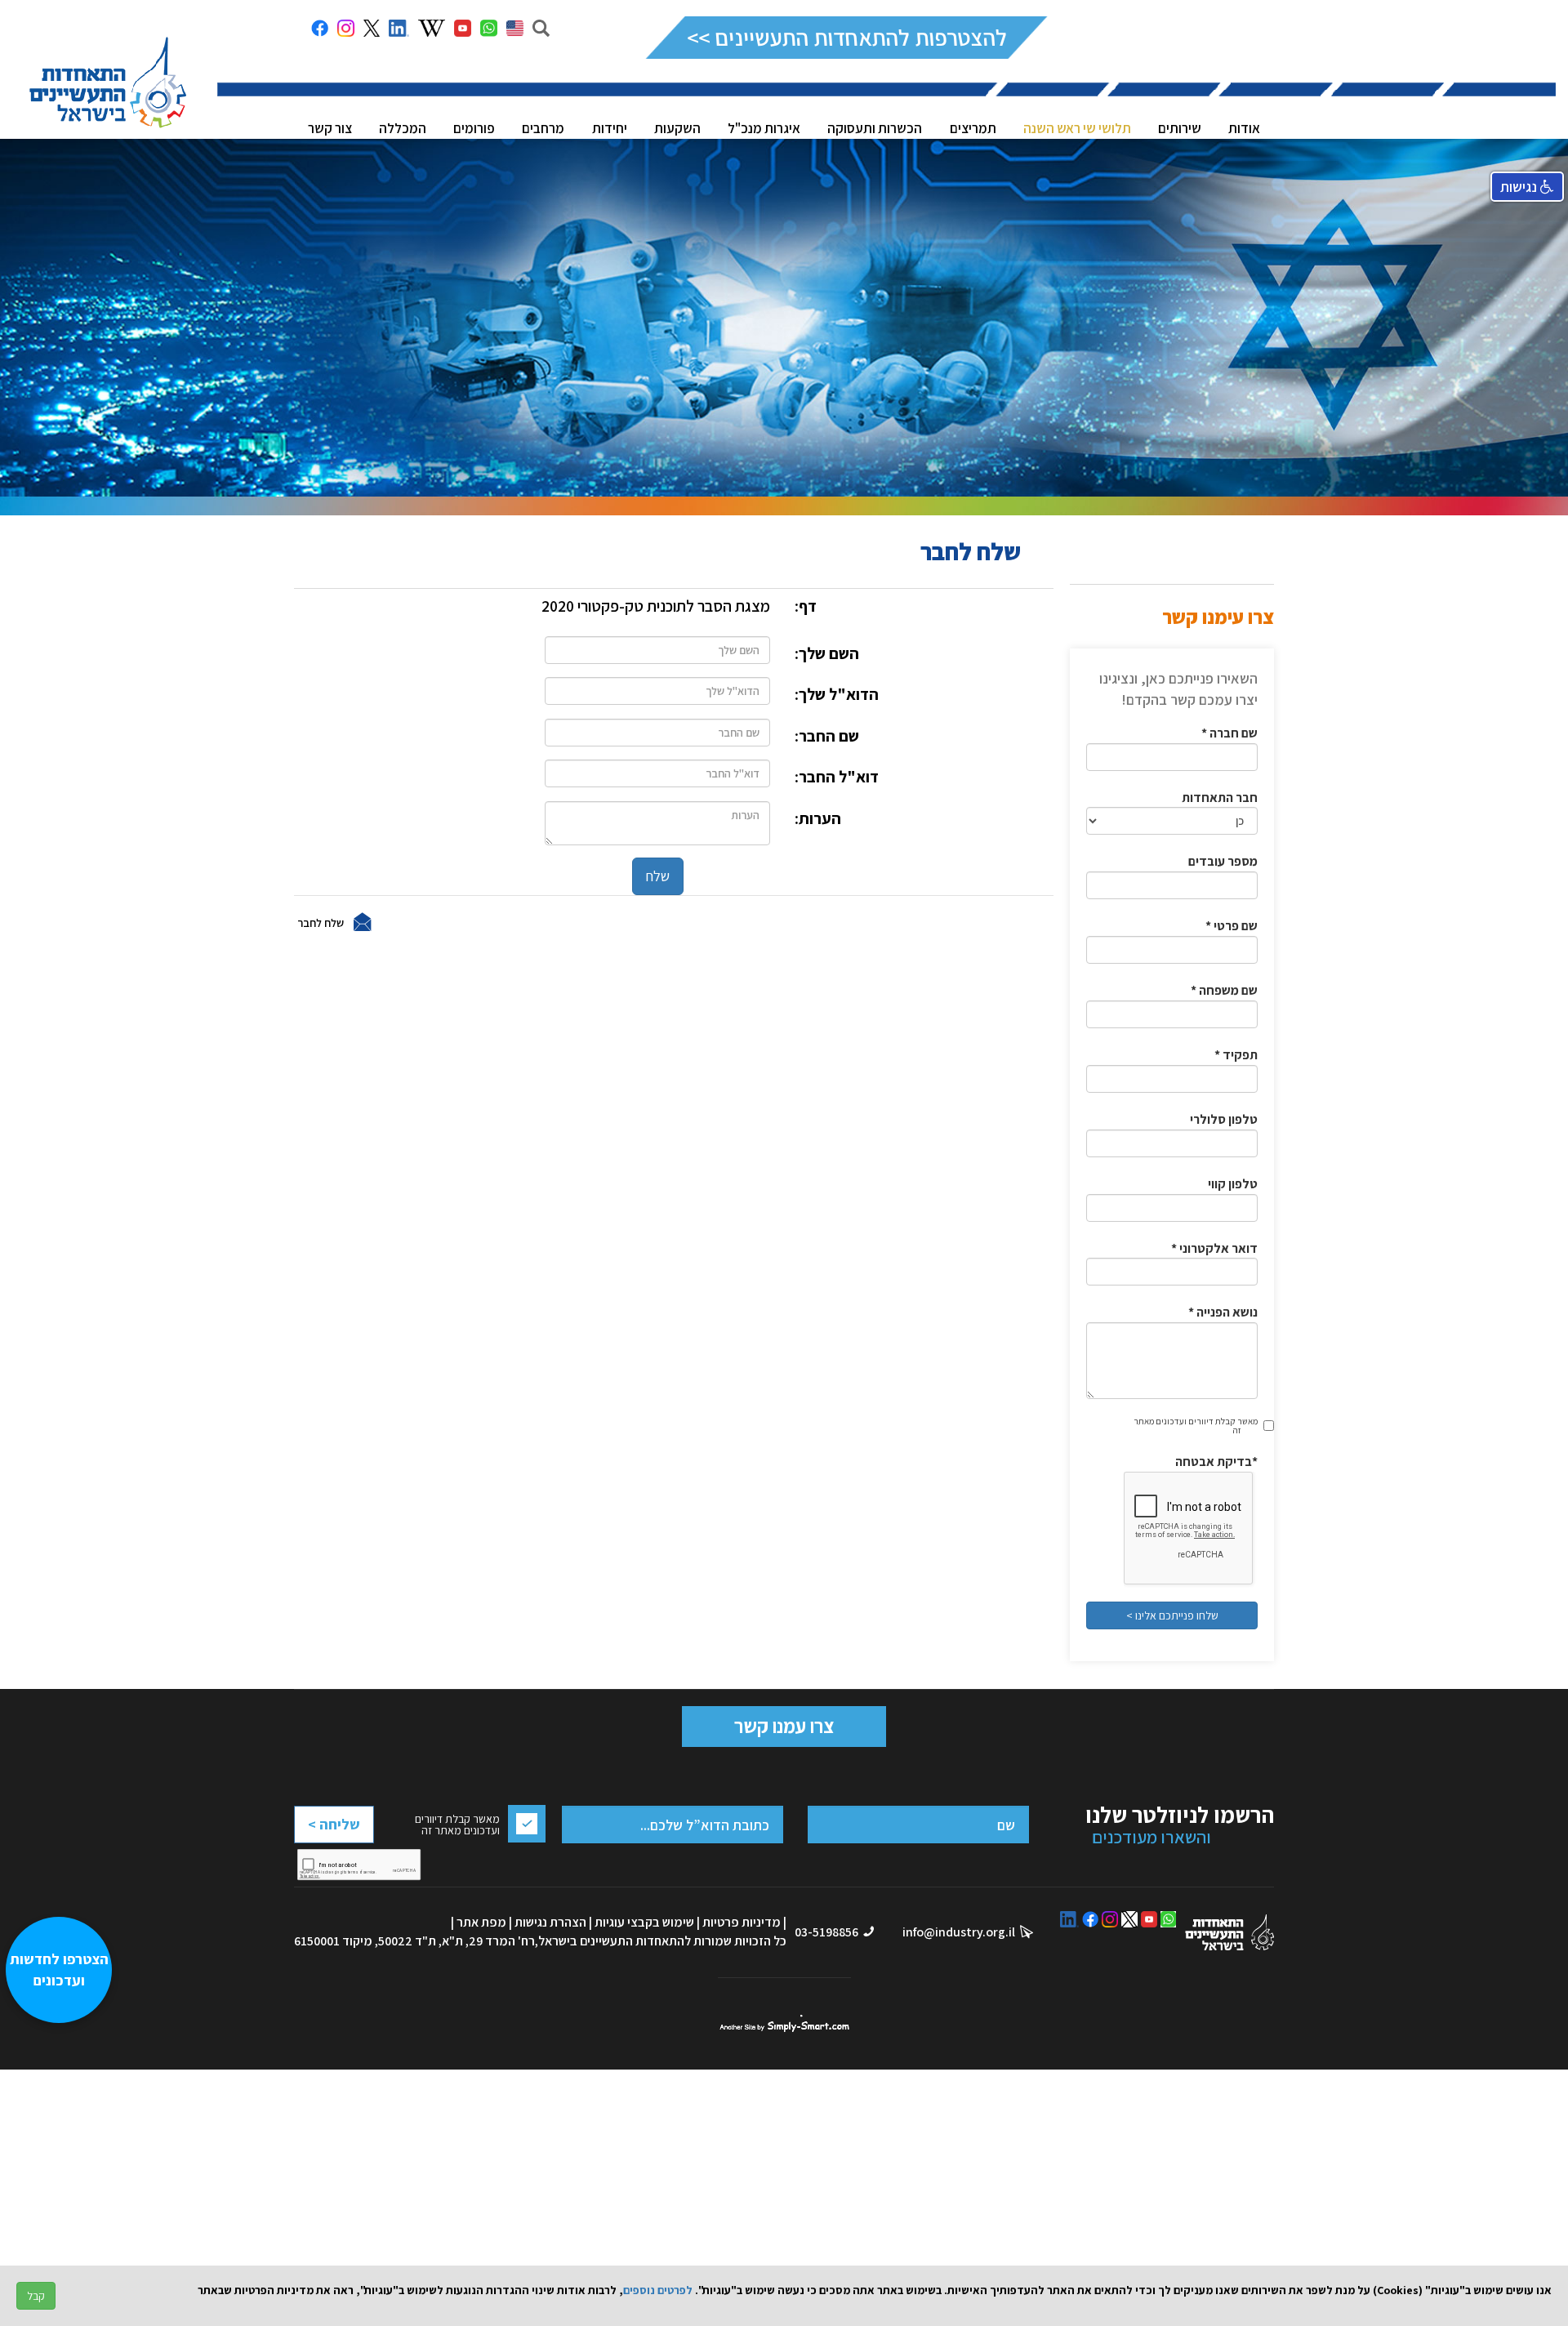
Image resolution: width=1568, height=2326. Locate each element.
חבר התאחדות (1220, 798)
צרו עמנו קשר (784, 1726)
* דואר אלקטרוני (1214, 1248)
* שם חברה (1229, 733)
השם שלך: (827, 653)
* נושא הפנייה (1223, 1312)
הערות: (818, 818)
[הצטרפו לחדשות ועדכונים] (67, 2241)
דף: (806, 606)
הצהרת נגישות (550, 1922)
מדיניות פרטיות (742, 1922)
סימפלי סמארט (784, 2023)
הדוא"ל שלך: (837, 694)
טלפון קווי (1233, 1184)
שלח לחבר (321, 922)
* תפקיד (1236, 1055)
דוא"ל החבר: (837, 777)
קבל (36, 2296)
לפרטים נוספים (658, 2290)
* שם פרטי (1232, 926)
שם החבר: (827, 736)
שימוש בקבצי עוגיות (644, 1922)
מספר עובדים (1223, 861)
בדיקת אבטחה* (1216, 1462)
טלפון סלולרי (1224, 1119)
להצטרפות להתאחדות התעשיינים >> (846, 37)
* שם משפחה (1224, 990)
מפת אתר (481, 1922)
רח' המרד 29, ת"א (488, 1941)
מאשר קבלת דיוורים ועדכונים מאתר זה (1196, 1426)
